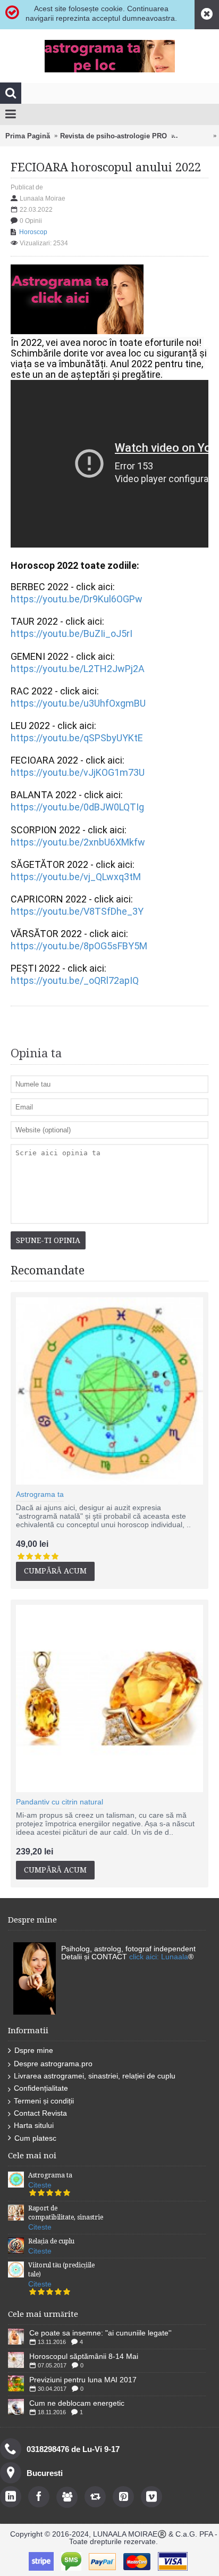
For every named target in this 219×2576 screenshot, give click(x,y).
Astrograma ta (40, 1494)
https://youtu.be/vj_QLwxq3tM (76, 877)
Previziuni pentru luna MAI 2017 (83, 2380)
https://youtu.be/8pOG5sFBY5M (79, 946)
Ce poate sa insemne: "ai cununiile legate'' (100, 2333)
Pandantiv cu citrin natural (60, 1802)
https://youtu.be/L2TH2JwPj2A (79, 669)
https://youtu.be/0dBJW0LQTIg (77, 807)
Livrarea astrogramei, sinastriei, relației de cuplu (95, 2076)
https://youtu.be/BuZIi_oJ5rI (73, 633)
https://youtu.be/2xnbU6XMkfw (78, 842)
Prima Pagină (28, 136)
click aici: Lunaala (159, 1957)
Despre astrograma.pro (53, 2064)
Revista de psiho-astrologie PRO (113, 136)
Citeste (40, 2185)
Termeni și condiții (44, 2101)
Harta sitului (34, 2125)
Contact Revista (40, 2113)
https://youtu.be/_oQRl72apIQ (75, 980)
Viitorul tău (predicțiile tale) (61, 2270)
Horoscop (193, 136)
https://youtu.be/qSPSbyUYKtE (77, 738)
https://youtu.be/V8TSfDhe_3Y (77, 911)
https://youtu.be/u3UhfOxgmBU (78, 703)
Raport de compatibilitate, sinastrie (66, 2213)
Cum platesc (35, 2138)
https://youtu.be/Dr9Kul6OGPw (77, 599)
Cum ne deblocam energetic (77, 2403)
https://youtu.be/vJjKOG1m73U (78, 772)
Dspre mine (34, 2050)
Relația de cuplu (51, 2241)
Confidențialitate (41, 2088)
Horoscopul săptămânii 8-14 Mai (84, 2356)
